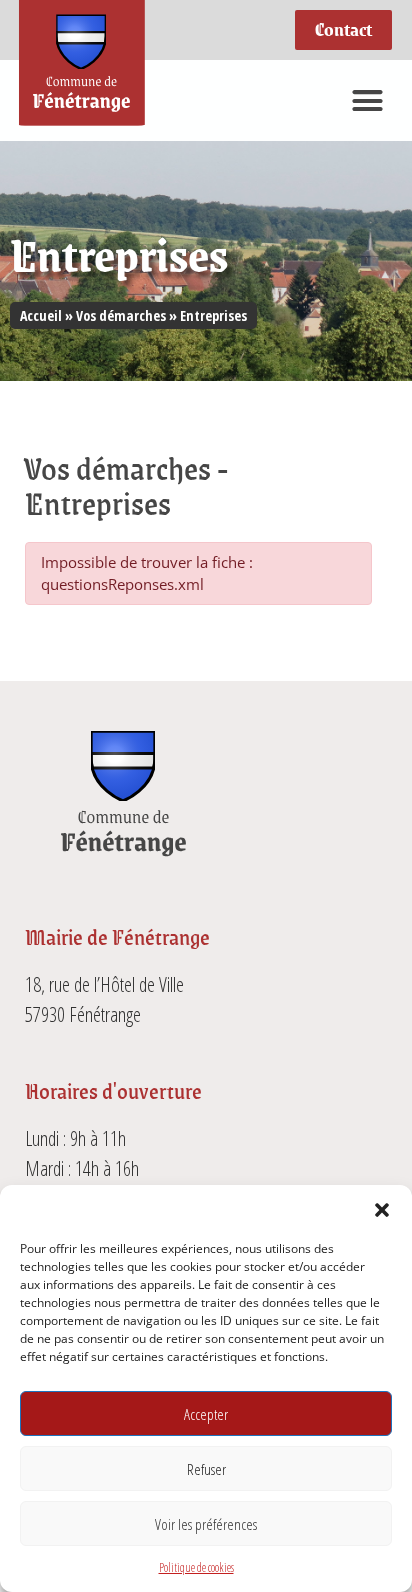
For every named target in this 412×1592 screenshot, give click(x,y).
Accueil (41, 315)
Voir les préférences (206, 1524)
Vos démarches (121, 315)
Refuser (206, 1469)
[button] (382, 1210)
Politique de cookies (196, 1567)
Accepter (206, 1414)
